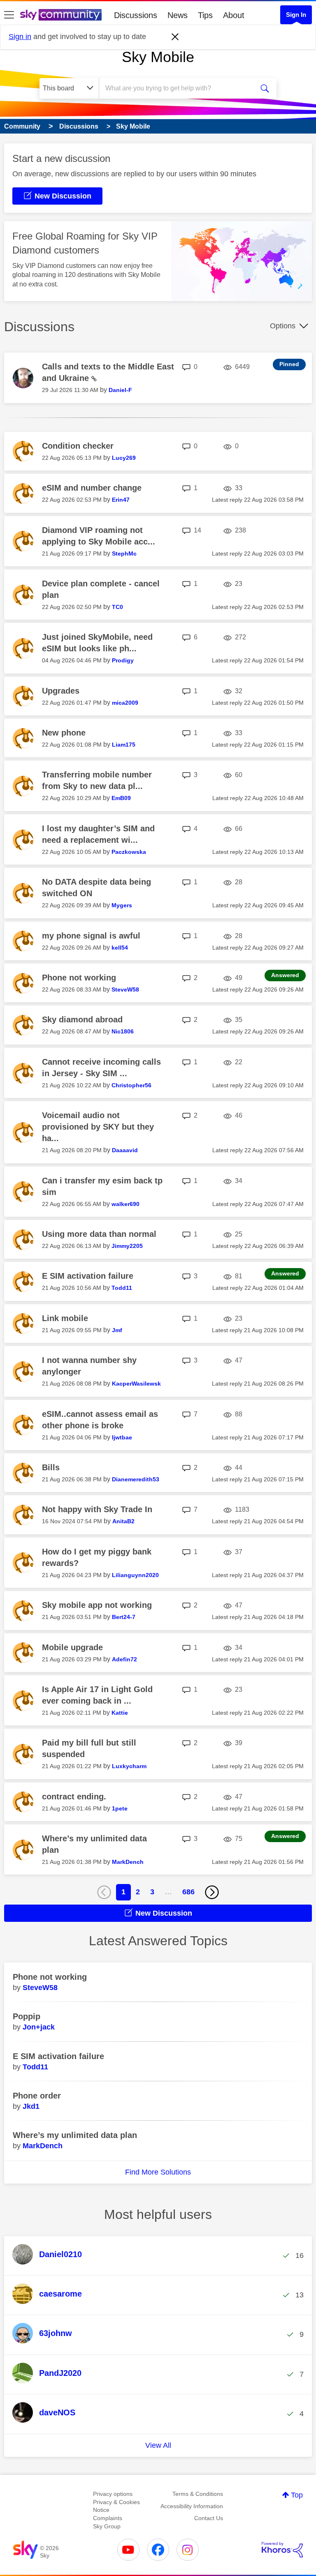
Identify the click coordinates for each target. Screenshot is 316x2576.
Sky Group (107, 2526)
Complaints (108, 2518)
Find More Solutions (158, 2172)
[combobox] (179, 88)
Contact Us (209, 2518)
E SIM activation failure (88, 1276)
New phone (64, 733)
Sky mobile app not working (97, 1605)
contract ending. (74, 1797)
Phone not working (79, 978)
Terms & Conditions (198, 2494)
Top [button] (297, 2495)
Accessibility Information (192, 2506)
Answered (285, 975)
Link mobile (65, 1318)
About (234, 15)
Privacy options (113, 2494)
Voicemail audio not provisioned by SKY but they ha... (98, 1127)
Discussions (136, 15)
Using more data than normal (99, 1234)
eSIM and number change (92, 488)
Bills (51, 1467)
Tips (205, 15)
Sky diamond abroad (82, 1019)
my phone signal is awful (91, 936)
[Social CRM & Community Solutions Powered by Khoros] (282, 2550)
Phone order (37, 2096)
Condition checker (78, 446)
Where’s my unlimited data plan (75, 2135)
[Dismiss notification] (175, 37)
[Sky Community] (61, 15)
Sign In (296, 15)
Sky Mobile (158, 57)
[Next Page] (212, 1892)
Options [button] (283, 326)
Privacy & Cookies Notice (116, 2506)
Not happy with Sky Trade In (97, 1509)
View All (158, 2445)
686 (188, 1892)
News (178, 15)
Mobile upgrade (72, 1647)
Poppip (27, 2016)
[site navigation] (9, 15)
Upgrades (61, 691)
